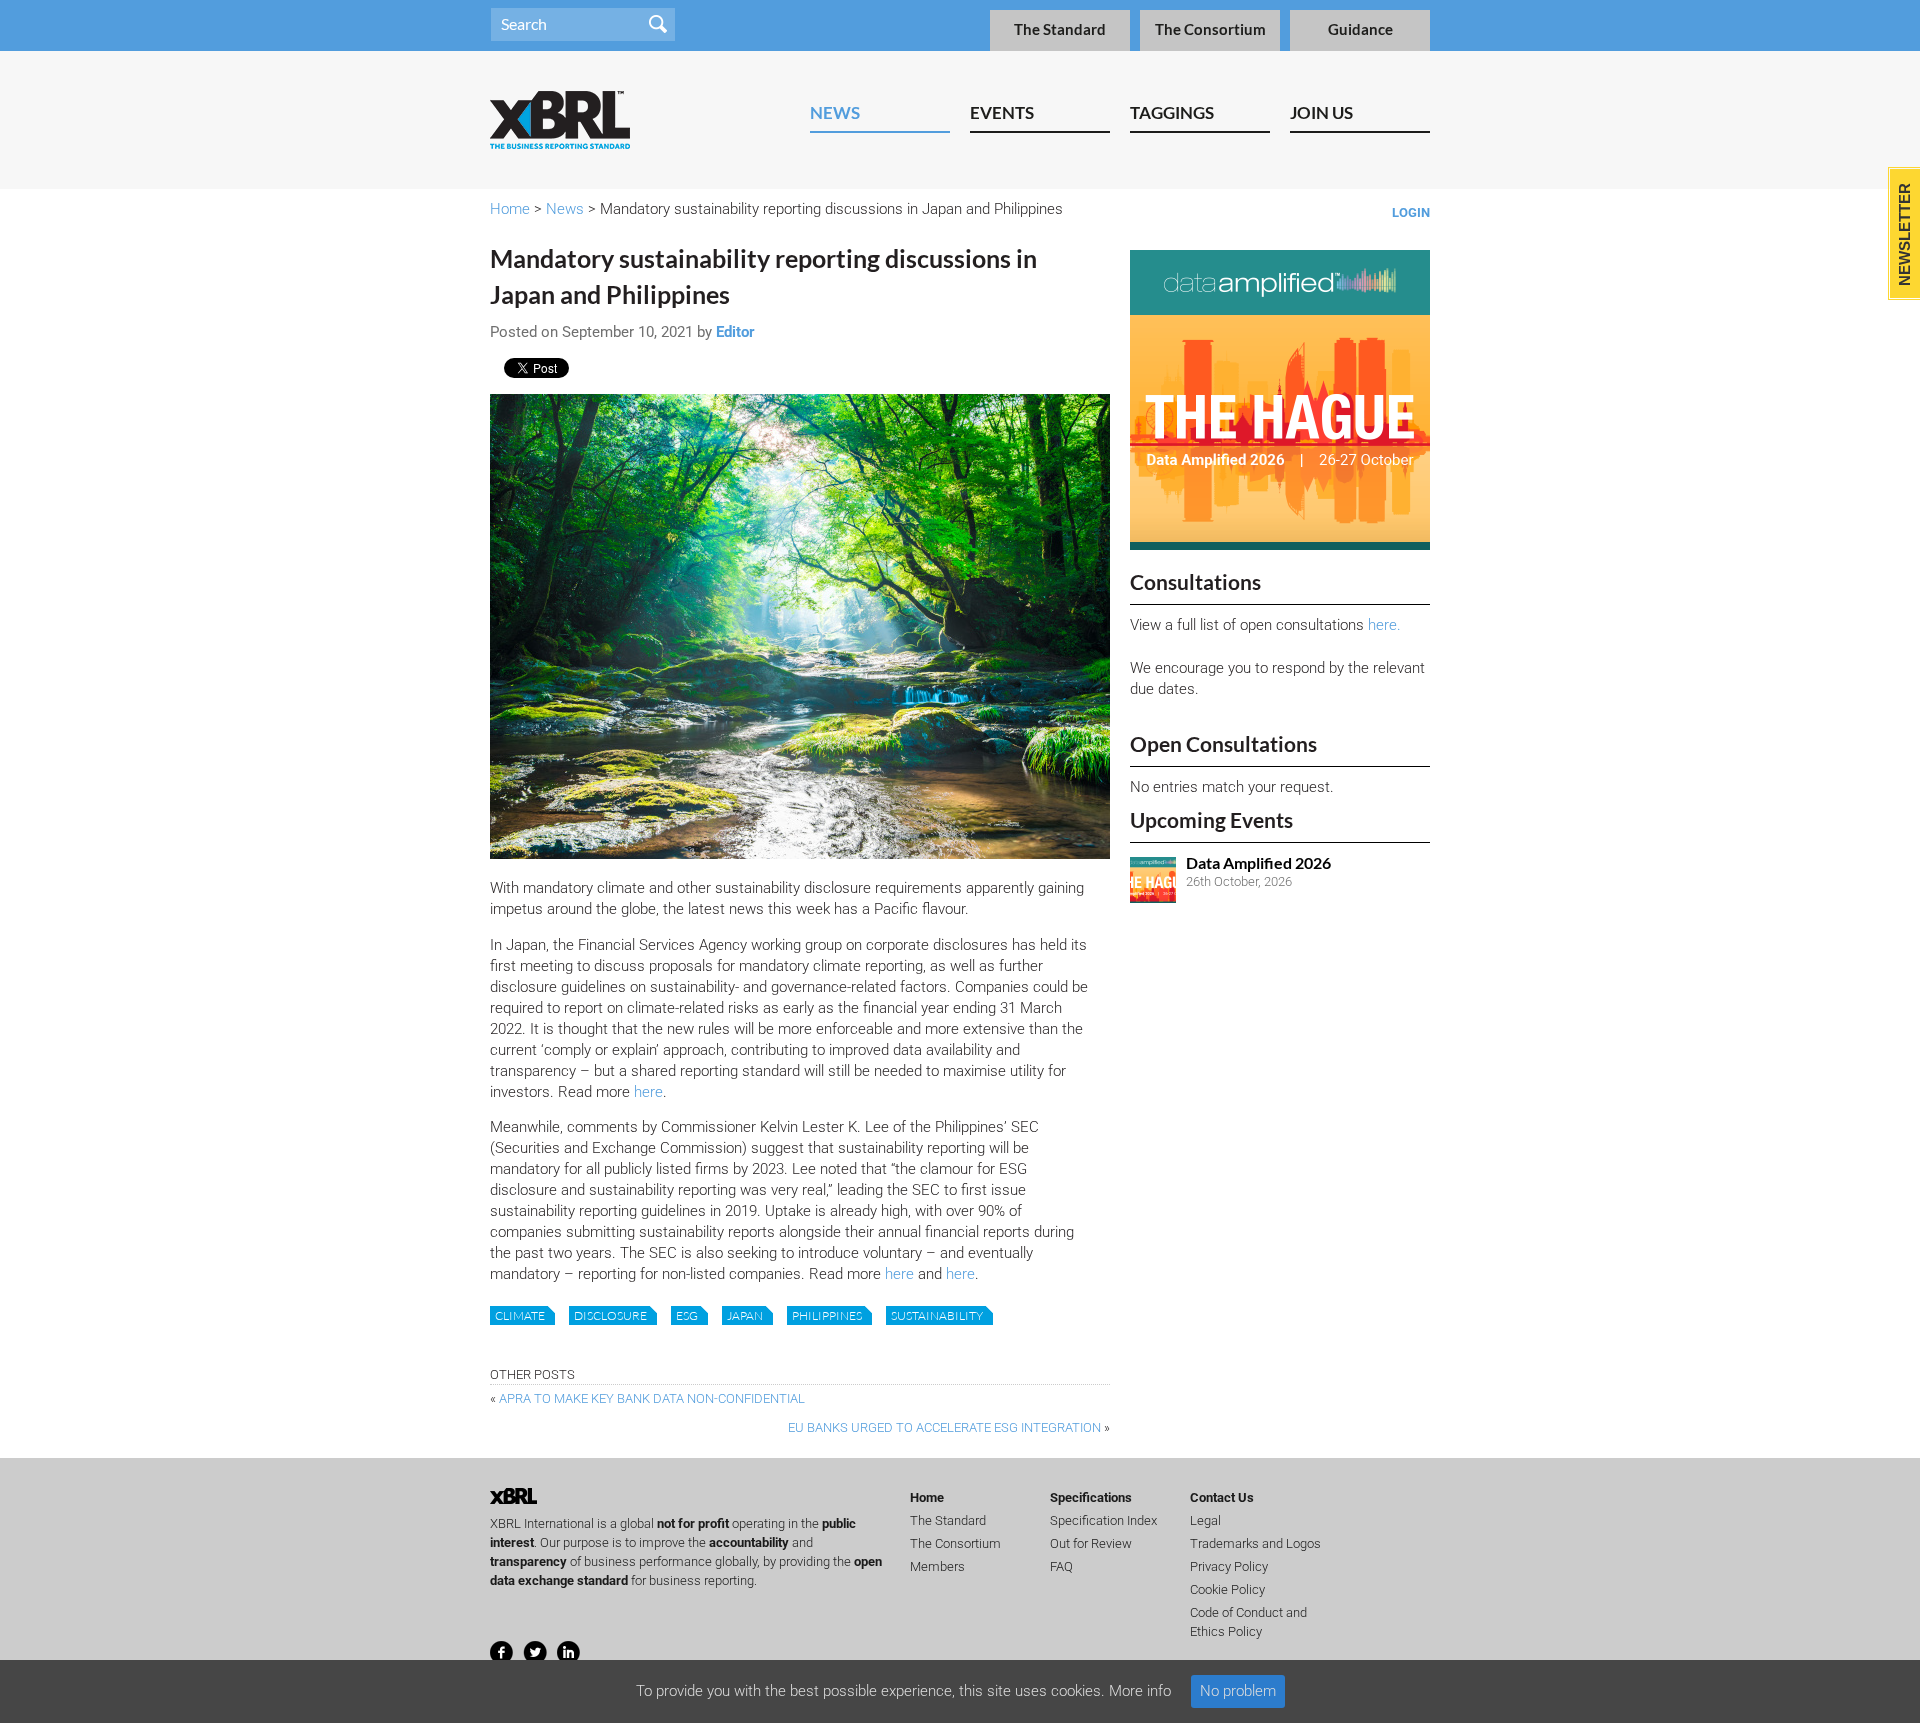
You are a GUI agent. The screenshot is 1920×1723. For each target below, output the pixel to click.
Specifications (1091, 1497)
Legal (1205, 1520)
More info (1140, 1691)
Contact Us (1222, 1497)
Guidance (1360, 29)
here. (1384, 625)
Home (510, 209)
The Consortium (1210, 29)
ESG (687, 1315)
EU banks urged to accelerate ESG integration (944, 1427)
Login (1411, 212)
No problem (1238, 1691)
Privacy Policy (1229, 1566)
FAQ (1061, 1566)
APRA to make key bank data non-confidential (652, 1398)
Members (937, 1566)
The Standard (1060, 29)
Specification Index (1103, 1520)
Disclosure (610, 1315)
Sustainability (937, 1315)
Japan (745, 1315)
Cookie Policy (1227, 1589)
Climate (520, 1315)
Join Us (1321, 112)
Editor (735, 332)
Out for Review (1091, 1543)
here (648, 1092)
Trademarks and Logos (1255, 1543)
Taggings (1172, 112)
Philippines (827, 1315)
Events (1002, 112)
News (835, 112)
